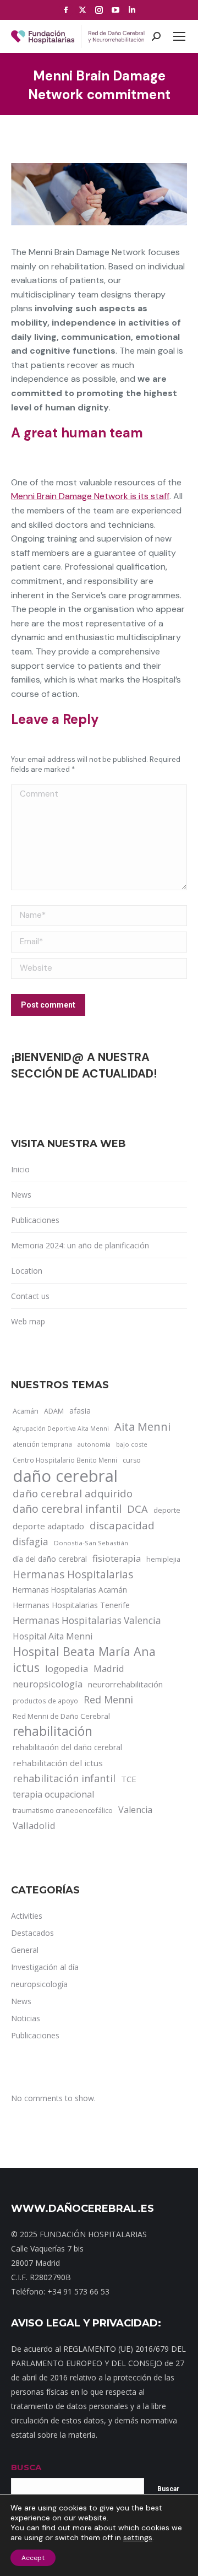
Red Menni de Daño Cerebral (61, 1716)
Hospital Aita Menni (53, 1636)
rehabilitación (53, 1731)
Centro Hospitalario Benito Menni (65, 1460)
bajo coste (132, 1444)
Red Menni (108, 1700)
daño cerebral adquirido (73, 1493)
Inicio (20, 1169)
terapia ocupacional (53, 1794)
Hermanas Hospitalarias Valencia (87, 1620)
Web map (28, 1321)
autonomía (94, 1444)
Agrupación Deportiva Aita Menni (61, 1428)
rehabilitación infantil (64, 1778)
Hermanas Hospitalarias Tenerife (71, 1605)
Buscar (168, 2489)
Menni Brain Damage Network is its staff (90, 496)
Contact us (30, 1296)
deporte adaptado (48, 1526)
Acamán (26, 1411)
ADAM (54, 1411)
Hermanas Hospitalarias (73, 1574)
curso (132, 1460)
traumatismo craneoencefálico (63, 1810)
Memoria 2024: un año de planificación (80, 1245)
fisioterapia (117, 1558)
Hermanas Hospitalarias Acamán (70, 1590)
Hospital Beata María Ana (84, 1652)
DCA (137, 1509)
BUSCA (26, 2467)
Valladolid (34, 1825)
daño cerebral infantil (67, 1509)
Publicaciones (35, 1220)
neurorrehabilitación (125, 1684)
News (21, 1195)
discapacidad (122, 1525)
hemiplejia (163, 1559)
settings (138, 2537)
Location (27, 1271)
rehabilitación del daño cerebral (67, 1747)
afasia (80, 1411)
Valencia (135, 1810)
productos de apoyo (45, 1701)
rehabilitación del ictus (58, 1763)
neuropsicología (48, 1684)
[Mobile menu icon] (179, 36)
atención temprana (42, 1444)
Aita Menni (142, 1427)
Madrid (109, 1668)
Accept (33, 2558)
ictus (26, 1668)
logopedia (67, 1668)
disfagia (31, 1541)
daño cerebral (65, 1476)
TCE (129, 1779)
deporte (167, 1510)
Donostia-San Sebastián (91, 1543)
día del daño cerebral (50, 1559)
